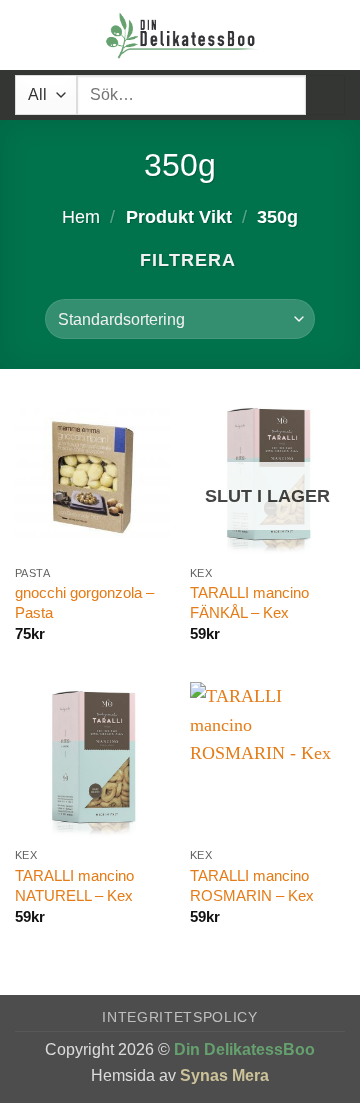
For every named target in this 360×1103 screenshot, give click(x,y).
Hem (81, 217)
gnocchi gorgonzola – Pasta (84, 602)
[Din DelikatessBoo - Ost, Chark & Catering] (182, 35)
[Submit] (325, 94)
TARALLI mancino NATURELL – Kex (74, 885)
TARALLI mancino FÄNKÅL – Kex (249, 602)
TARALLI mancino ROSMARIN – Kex (252, 885)
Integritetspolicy (180, 1017)
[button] (28, 35)
